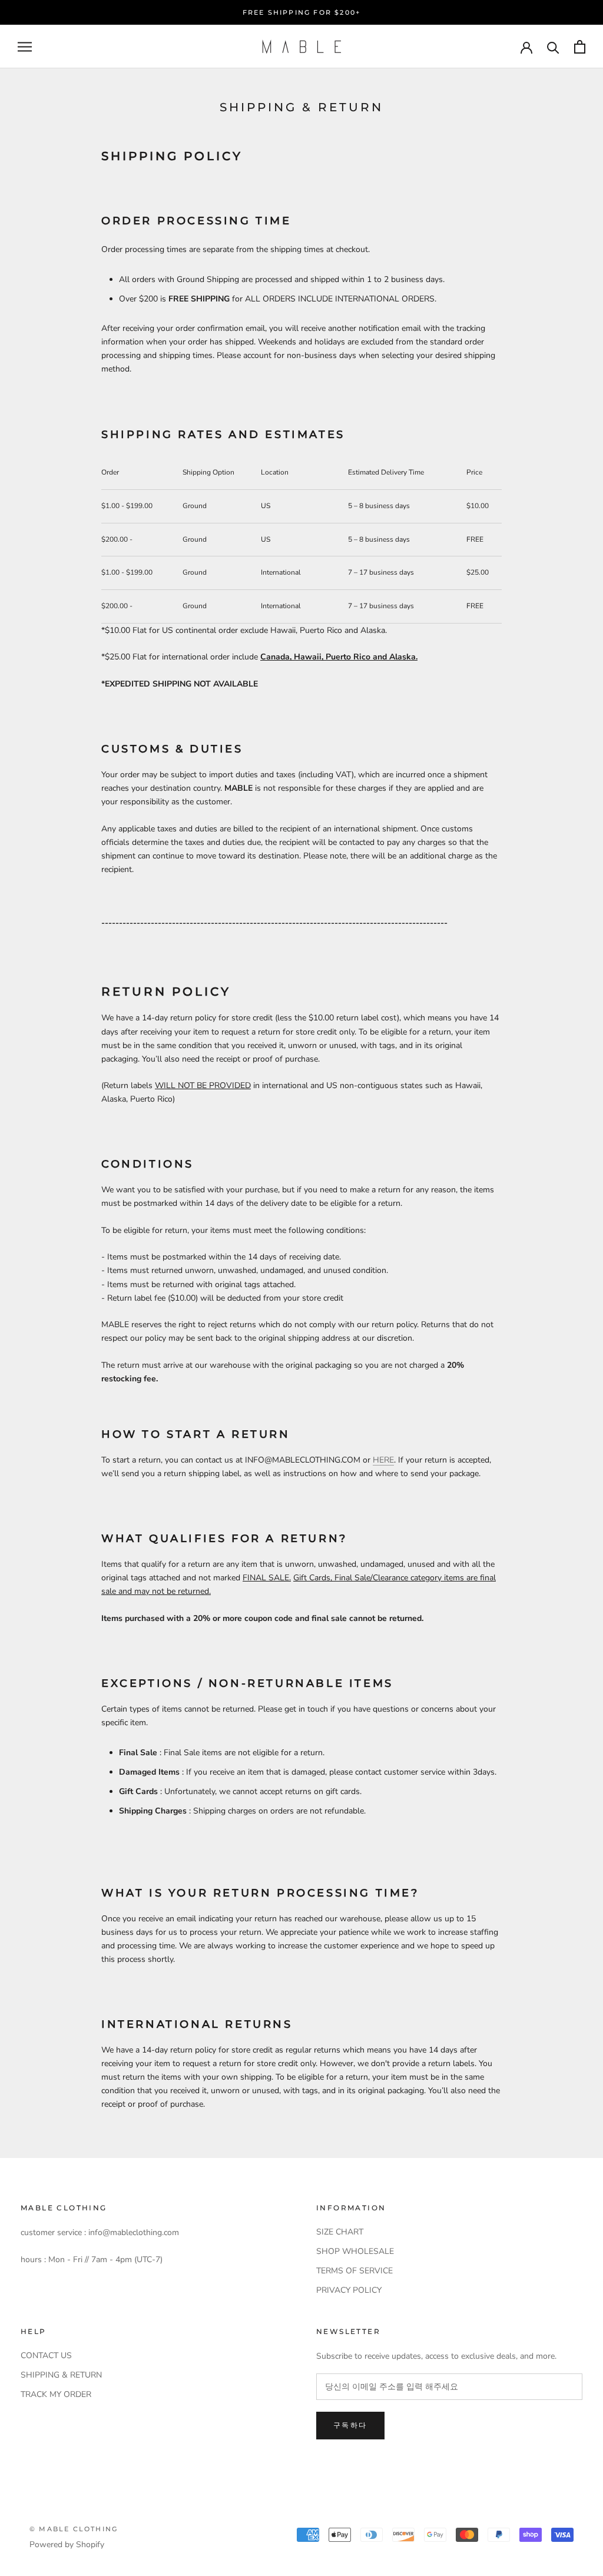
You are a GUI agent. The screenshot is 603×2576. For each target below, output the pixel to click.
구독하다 (350, 2425)
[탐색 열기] (25, 47)
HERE (383, 1460)
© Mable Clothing (74, 2529)
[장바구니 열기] (580, 47)
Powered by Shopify (67, 2544)
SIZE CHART (340, 2232)
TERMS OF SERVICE (354, 2271)
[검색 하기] (553, 47)
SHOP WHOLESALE (355, 2251)
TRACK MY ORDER (56, 2394)
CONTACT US (46, 2355)
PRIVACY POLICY (349, 2290)
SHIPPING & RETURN (61, 2375)
